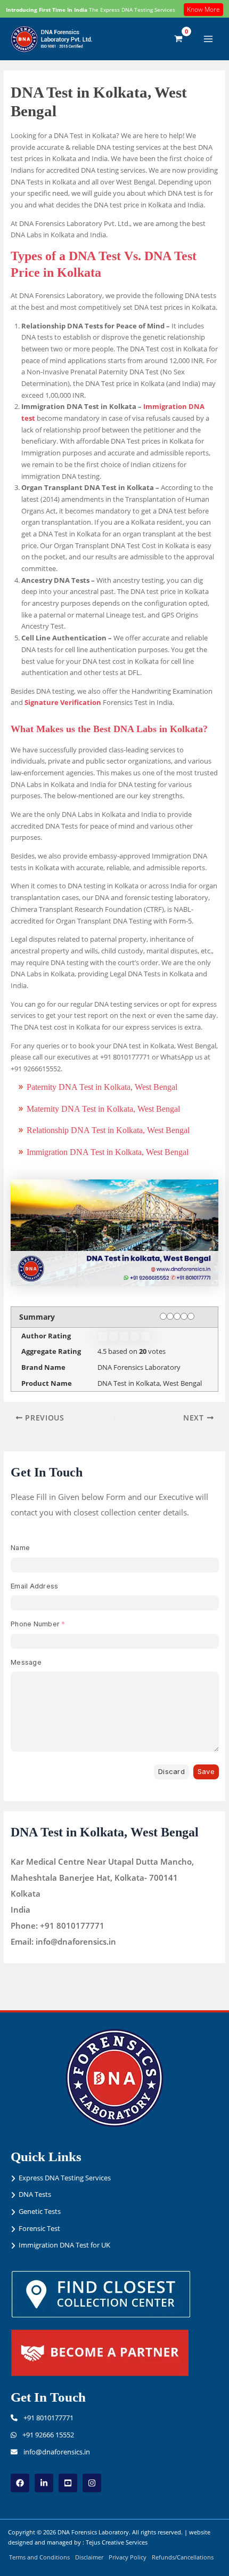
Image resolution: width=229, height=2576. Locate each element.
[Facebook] (20, 2483)
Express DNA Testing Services (65, 2178)
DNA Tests (35, 2194)
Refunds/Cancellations (183, 2557)
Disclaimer (89, 2557)
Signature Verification (63, 702)
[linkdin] (44, 2483)
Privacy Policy (128, 2557)
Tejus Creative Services (117, 2542)
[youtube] (68, 2483)
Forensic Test (39, 2228)
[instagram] (92, 2483)
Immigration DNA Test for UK (64, 2245)
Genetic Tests (40, 2211)
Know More (203, 9)
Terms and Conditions (39, 2557)
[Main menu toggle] (208, 39)
